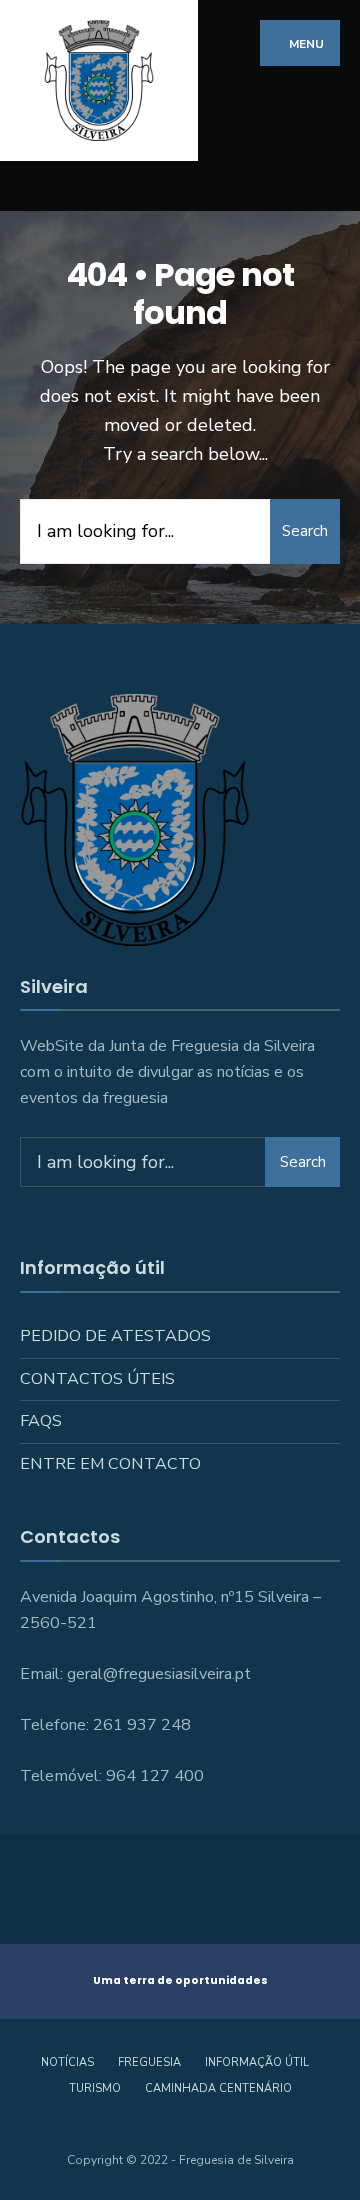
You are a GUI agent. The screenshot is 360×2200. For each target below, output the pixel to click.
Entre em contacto (110, 1464)
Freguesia (149, 2062)
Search (305, 531)
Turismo (95, 2088)
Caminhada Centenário (218, 2088)
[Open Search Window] (330, 186)
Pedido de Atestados (115, 1336)
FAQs (41, 1421)
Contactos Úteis (97, 1379)
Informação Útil (257, 2062)
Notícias (67, 2062)
